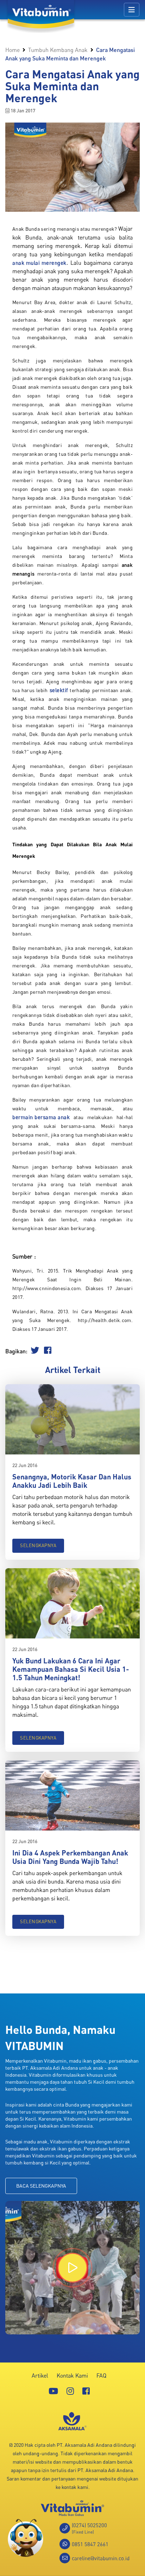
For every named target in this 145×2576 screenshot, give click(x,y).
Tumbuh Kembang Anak (58, 50)
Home (12, 50)
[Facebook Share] (48, 1351)
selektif (59, 690)
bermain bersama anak (41, 1117)
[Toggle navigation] (132, 10)
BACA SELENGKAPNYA (41, 2186)
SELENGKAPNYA (38, 1545)
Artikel (40, 2375)
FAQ (101, 2375)
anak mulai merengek (39, 263)
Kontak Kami (72, 2375)
